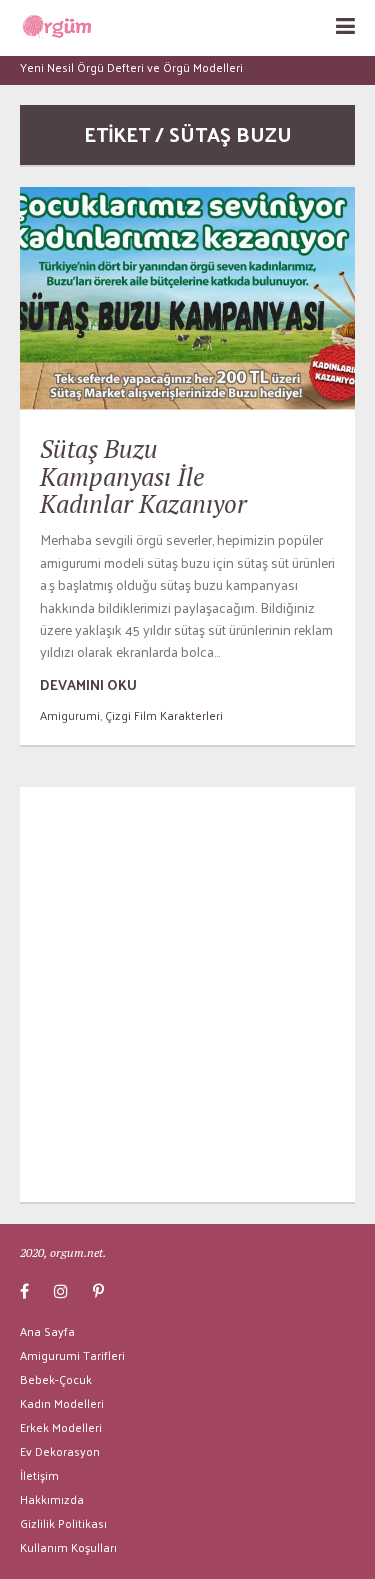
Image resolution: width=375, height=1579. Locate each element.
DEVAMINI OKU (88, 684)
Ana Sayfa (47, 1331)
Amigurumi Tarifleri (72, 1355)
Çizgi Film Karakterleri (164, 715)
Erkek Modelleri (61, 1427)
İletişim (39, 1475)
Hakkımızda (52, 1499)
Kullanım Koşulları (68, 1547)
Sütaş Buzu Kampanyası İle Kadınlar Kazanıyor (143, 476)
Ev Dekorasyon (60, 1451)
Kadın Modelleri (62, 1403)
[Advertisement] (187, 994)
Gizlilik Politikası (63, 1523)
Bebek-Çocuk (56, 1379)
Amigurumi (70, 715)
